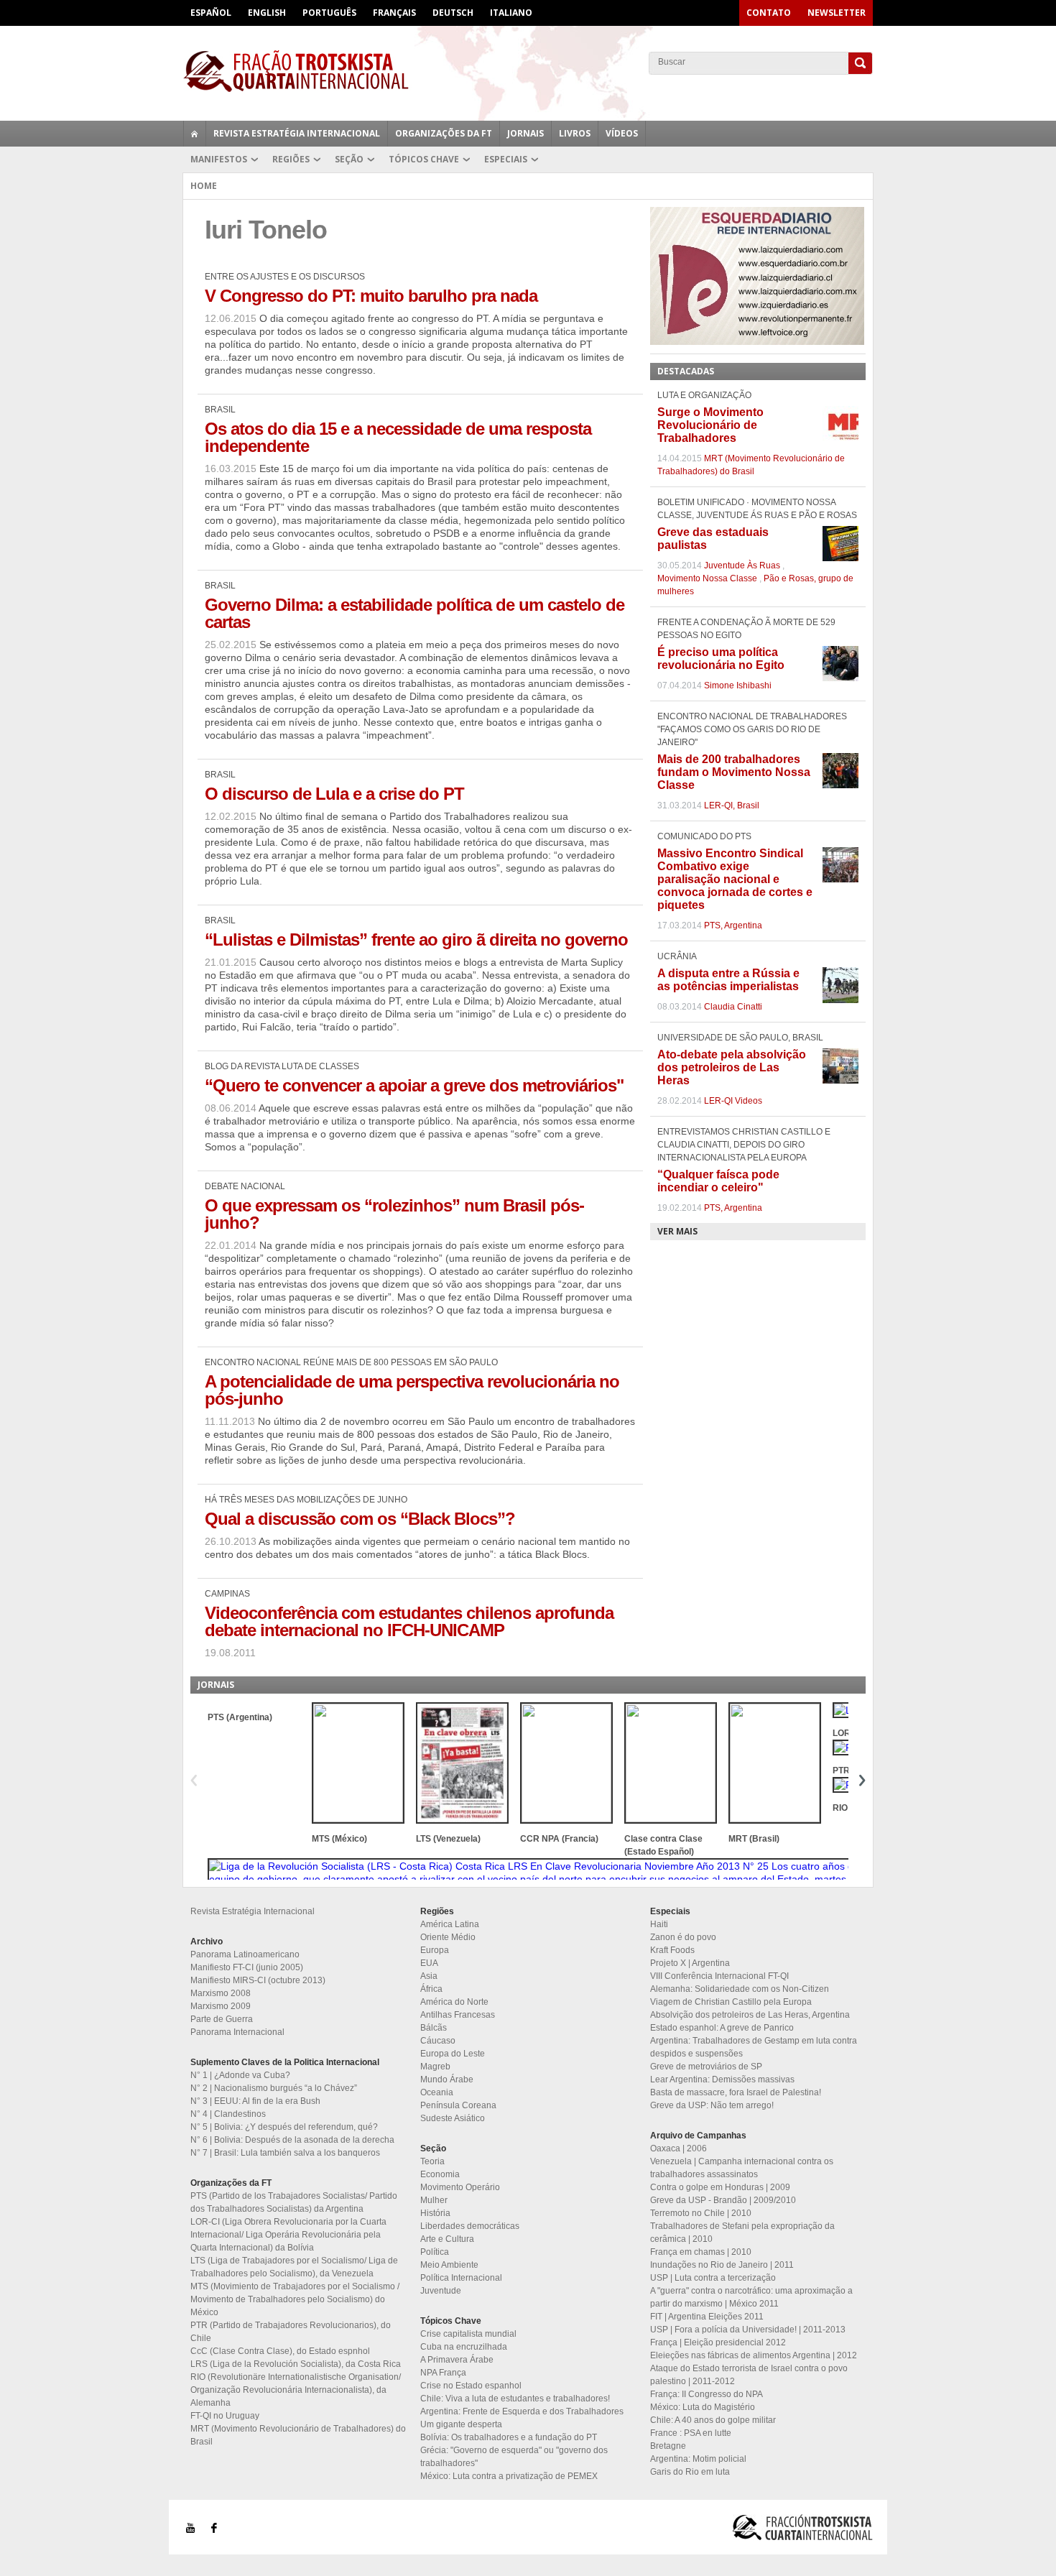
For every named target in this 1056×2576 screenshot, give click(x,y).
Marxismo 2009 (221, 2006)
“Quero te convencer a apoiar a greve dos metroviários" (414, 1085)
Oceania (437, 2092)
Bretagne (668, 2446)
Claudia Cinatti (733, 1007)
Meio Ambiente (449, 2265)
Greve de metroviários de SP (706, 2067)
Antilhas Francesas (458, 2015)
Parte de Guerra (222, 2019)
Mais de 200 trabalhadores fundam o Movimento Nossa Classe (734, 772)
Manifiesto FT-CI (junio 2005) (247, 1967)
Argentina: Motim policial (698, 2459)
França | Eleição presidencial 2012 (718, 2342)
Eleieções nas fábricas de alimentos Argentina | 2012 (754, 2355)
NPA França (443, 2373)
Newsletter (837, 13)
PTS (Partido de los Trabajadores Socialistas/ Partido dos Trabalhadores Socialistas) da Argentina (294, 2202)
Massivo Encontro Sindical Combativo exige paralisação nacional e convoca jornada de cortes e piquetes (735, 879)
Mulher (434, 2200)
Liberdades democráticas (470, 2226)
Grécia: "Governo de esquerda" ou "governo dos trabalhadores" (514, 2457)
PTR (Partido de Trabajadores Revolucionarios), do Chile (291, 2332)
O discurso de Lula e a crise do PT (334, 794)
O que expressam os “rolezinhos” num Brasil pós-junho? (394, 1214)
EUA (429, 1963)
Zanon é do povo (683, 1937)
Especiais (506, 159)
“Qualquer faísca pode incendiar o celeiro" (718, 1181)
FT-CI (528, 71)
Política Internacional (461, 2278)
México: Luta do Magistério (703, 2407)
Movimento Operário (460, 2187)
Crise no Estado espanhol (471, 2386)
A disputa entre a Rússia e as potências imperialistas (728, 980)
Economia (440, 2174)
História (435, 2213)
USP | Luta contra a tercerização (713, 2278)
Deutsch (453, 13)
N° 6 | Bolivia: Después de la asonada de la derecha (292, 2140)
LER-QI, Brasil (732, 805)
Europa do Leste (453, 2054)
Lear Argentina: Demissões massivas (722, 2079)
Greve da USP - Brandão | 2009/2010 (723, 2200)
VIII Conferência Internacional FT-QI (719, 1976)
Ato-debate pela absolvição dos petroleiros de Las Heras (732, 1067)
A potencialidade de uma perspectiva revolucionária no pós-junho (412, 1390)
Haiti (659, 1924)
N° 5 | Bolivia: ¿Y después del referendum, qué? (284, 2127)
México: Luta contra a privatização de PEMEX (509, 2476)
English (267, 13)
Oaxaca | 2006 (678, 2148)
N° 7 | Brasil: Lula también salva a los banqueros (285, 2153)
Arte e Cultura (447, 2239)
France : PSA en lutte (691, 2433)
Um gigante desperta (461, 2424)
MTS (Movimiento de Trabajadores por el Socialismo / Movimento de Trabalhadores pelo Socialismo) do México (295, 2299)
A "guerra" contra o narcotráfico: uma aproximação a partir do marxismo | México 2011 (751, 2297)
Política (435, 2252)
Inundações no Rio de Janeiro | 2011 (722, 2265)
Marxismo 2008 (221, 1993)
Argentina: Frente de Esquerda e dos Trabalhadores (522, 2411)
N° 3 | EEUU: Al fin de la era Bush (255, 2101)
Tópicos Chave (424, 159)
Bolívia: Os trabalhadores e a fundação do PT (509, 2437)
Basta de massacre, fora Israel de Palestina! (736, 2092)
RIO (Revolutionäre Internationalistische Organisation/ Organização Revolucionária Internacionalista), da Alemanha (296, 2390)
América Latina (450, 1924)
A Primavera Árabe (457, 2360)
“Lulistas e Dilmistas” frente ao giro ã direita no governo (416, 940)
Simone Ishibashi (738, 685)
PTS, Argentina (733, 925)
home (195, 134)
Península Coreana (458, 2105)
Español (211, 13)
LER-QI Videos (733, 1101)
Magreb (435, 2067)
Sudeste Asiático (453, 2118)
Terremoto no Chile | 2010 (701, 2213)
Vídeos (622, 133)
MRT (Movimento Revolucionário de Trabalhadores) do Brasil (298, 2435)
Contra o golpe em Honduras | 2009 (720, 2187)
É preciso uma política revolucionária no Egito (721, 659)
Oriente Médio (448, 1937)
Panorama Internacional (237, 2032)
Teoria (432, 2161)
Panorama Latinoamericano (245, 1954)
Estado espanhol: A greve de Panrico (722, 2028)
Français (394, 13)
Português (329, 13)
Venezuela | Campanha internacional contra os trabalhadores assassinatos (742, 2168)
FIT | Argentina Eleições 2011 (707, 2317)
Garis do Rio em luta (690, 2472)
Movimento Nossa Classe (707, 578)
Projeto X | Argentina (690, 1963)
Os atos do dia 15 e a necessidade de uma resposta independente (398, 437)
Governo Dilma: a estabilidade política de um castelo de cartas (414, 613)
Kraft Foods (672, 1950)
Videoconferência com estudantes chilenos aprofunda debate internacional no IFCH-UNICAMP (409, 1621)
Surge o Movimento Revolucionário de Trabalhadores (710, 425)
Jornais (525, 133)
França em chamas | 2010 (701, 2252)
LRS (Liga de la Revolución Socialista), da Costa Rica (296, 2364)
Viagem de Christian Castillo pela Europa (731, 2002)
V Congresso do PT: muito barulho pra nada (371, 296)
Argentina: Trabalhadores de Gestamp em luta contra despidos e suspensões (754, 2047)
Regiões (291, 159)
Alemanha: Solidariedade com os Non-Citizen (740, 1989)
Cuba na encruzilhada (464, 2347)
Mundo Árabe (447, 2079)
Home (204, 186)
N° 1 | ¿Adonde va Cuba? (240, 2075)
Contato (769, 13)
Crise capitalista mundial (468, 2334)
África (431, 1989)
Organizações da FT (444, 133)
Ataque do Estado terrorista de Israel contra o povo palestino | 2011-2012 (749, 2375)
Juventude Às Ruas (742, 565)
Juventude (441, 2291)
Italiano (511, 13)
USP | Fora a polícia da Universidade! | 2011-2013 (748, 2330)
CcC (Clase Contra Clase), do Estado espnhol (280, 2351)
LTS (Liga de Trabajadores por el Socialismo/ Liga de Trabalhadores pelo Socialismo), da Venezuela (294, 2267)
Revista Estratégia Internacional (297, 133)
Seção (349, 159)
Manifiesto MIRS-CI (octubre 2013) (258, 1980)
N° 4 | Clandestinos (228, 2114)
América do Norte (454, 2002)
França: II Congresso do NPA (707, 2394)
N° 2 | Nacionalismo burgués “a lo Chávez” (274, 2088)
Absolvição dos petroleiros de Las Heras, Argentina (750, 2015)
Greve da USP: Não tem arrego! (712, 2105)
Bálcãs (434, 2028)
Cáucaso (438, 2041)
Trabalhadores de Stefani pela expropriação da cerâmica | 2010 (742, 2233)
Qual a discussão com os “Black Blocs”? (360, 1519)
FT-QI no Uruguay (225, 2416)
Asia (429, 1976)
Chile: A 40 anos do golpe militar (713, 2420)
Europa (435, 1950)
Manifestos (219, 159)
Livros (575, 133)
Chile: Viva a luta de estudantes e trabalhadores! (515, 2399)
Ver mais (677, 1231)
